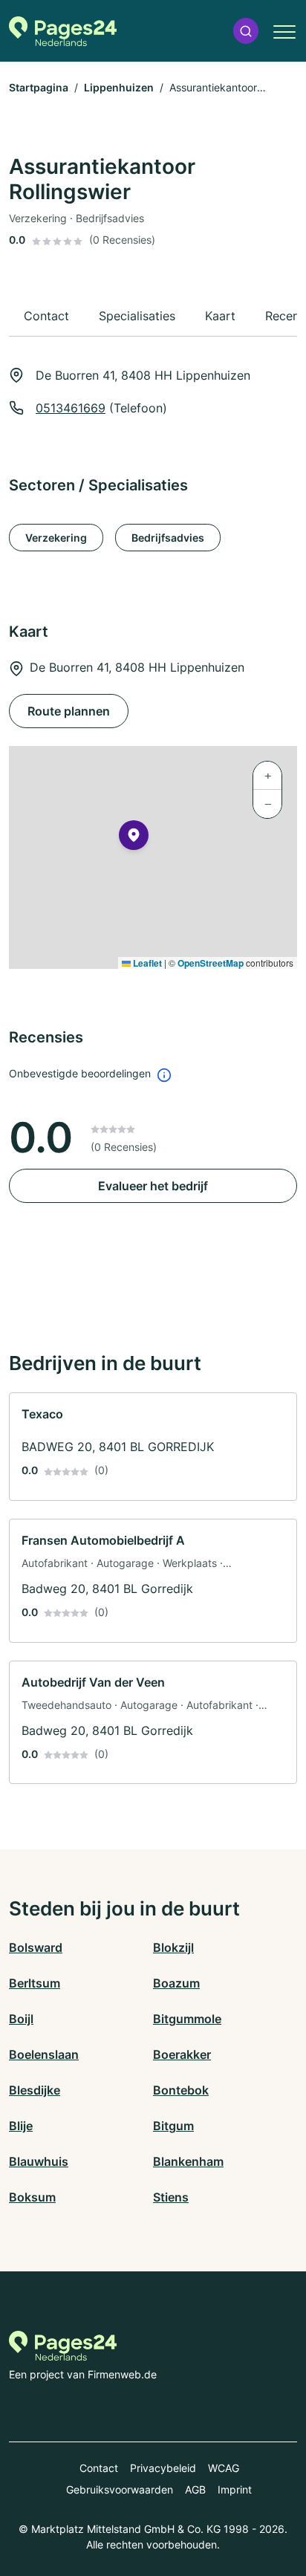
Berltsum (35, 1983)
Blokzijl (173, 1947)
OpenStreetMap (211, 963)
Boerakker (182, 2054)
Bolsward (36, 1947)
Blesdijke (35, 2090)
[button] (246, 31)
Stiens (171, 2197)
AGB (195, 2489)
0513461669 (71, 408)
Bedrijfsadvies (168, 538)
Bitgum (173, 2126)
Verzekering (56, 538)
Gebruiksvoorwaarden (120, 2489)
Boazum (176, 1983)
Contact (99, 2468)
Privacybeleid (163, 2468)
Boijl (21, 2019)
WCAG (224, 2468)
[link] (153, 1447)
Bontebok (181, 2090)
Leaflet (146, 963)
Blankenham (188, 2161)
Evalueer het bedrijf (153, 1186)
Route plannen (69, 711)
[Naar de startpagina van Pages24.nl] (63, 31)
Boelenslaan (44, 2054)
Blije (21, 2126)
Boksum (32, 2197)
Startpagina (39, 87)
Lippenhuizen (119, 87)
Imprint (235, 2489)
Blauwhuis (39, 2161)
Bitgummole (187, 2019)
